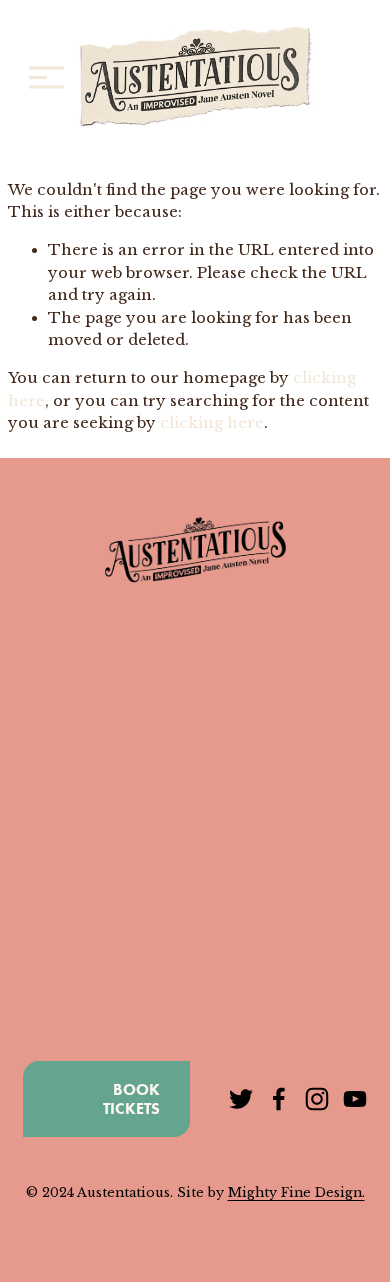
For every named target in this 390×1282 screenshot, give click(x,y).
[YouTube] (355, 1099)
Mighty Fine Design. (296, 1192)
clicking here (212, 423)
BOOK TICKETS (131, 1099)
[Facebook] (279, 1099)
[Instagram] (317, 1099)
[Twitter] (241, 1099)
